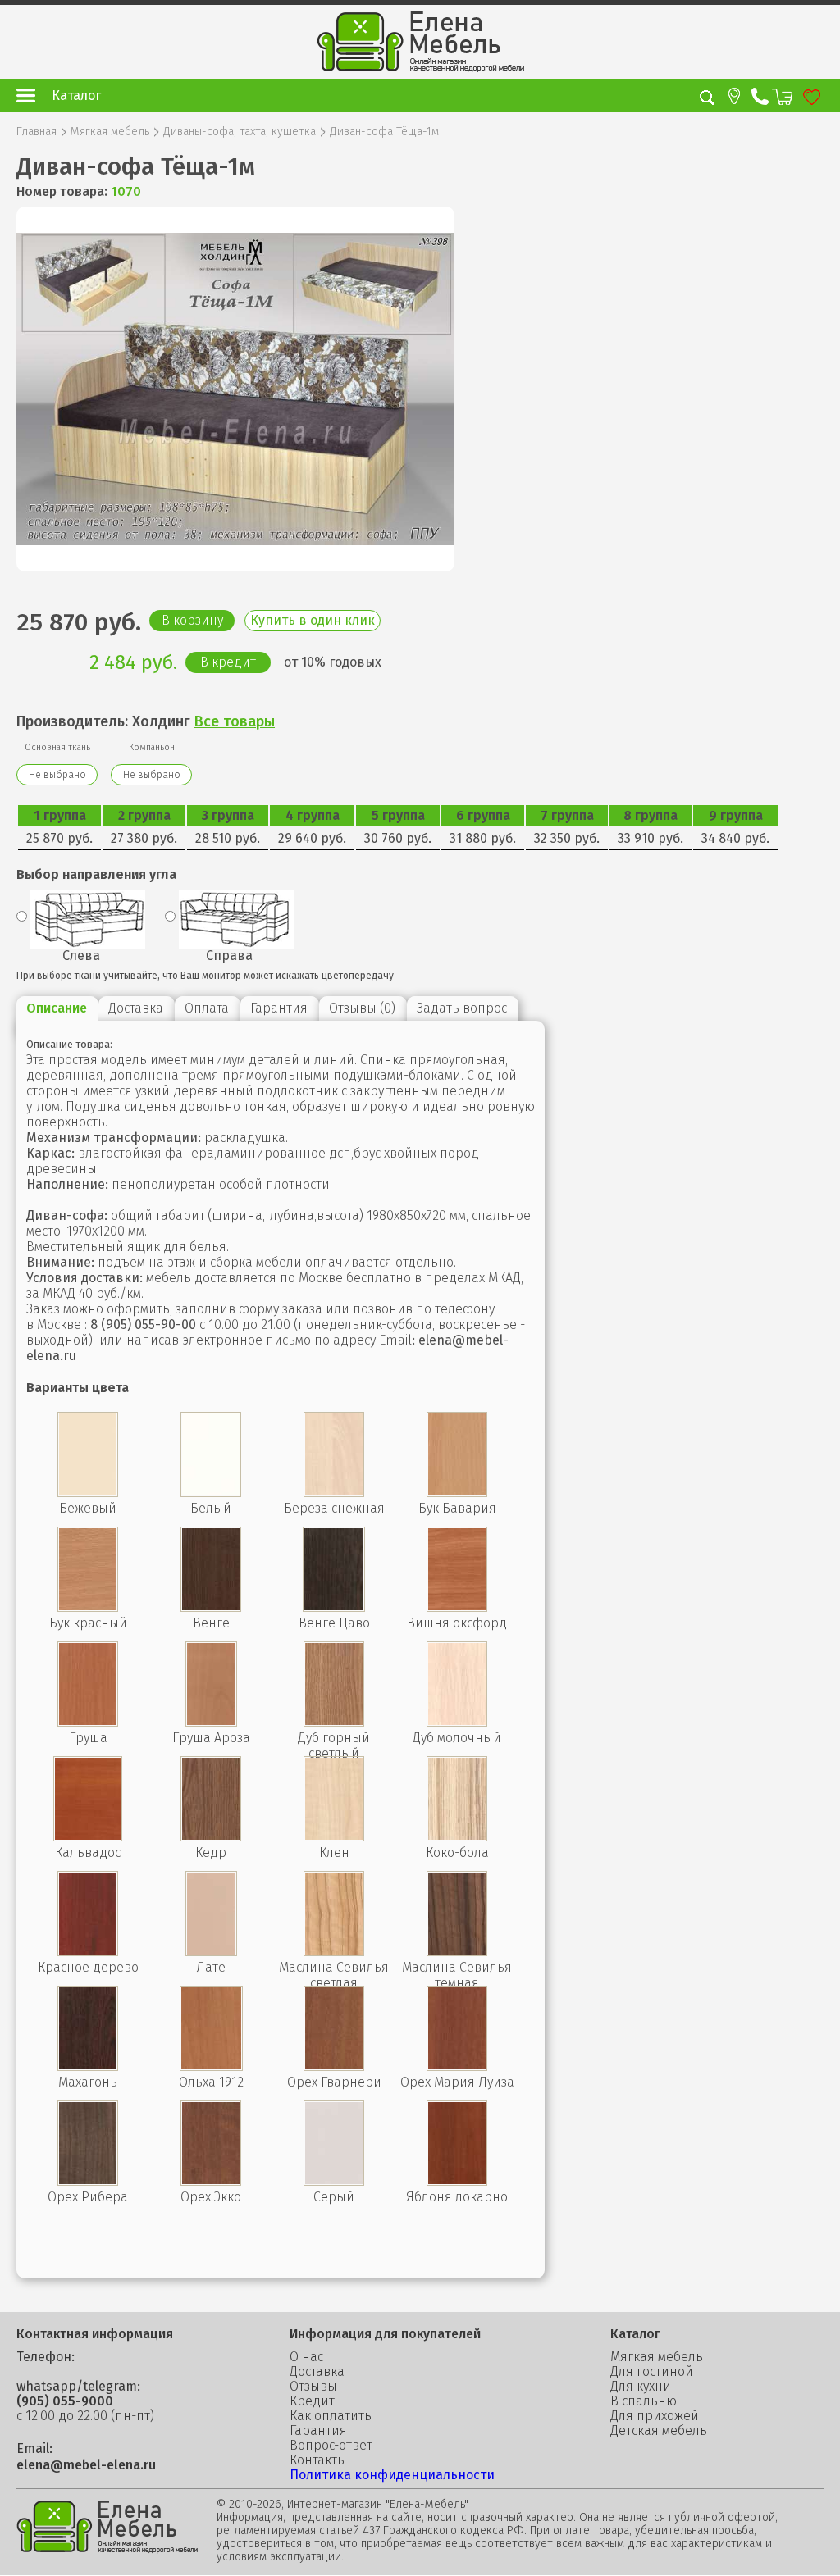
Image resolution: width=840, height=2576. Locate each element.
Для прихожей (655, 2416)
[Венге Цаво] (334, 1607)
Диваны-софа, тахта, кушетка (240, 132)
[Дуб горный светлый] (334, 1722)
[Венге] (211, 1607)
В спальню (644, 2401)
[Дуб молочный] (457, 1722)
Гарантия (318, 2431)
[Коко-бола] (457, 1837)
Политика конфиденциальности (392, 2475)
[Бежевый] (88, 1493)
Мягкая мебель (110, 132)
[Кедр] (211, 1837)
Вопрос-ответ (331, 2446)
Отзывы (313, 2387)
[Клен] (334, 1837)
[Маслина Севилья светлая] (334, 1952)
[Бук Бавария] (457, 1493)
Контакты (318, 2460)
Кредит (312, 2401)
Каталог (76, 96)
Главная (37, 132)
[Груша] (88, 1722)
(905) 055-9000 (65, 2401)
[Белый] (211, 1493)
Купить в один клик (313, 620)
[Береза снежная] (334, 1493)
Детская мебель (659, 2431)
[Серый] (334, 2181)
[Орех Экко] (211, 2181)
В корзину (192, 620)
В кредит (228, 662)
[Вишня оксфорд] (457, 1607)
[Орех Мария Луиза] (457, 2066)
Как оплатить (331, 2416)
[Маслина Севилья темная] (457, 1952)
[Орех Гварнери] (334, 2066)
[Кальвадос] (88, 1837)
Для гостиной (652, 2372)
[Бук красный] (88, 1607)
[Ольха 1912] (211, 2066)
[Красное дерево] (88, 1952)
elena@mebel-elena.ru (86, 2465)
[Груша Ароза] (211, 1722)
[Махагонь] (88, 2066)
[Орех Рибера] (88, 2181)
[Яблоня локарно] (457, 2181)
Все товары (235, 721)
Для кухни (641, 2387)
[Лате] (211, 1952)
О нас (306, 2357)
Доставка (317, 2372)
